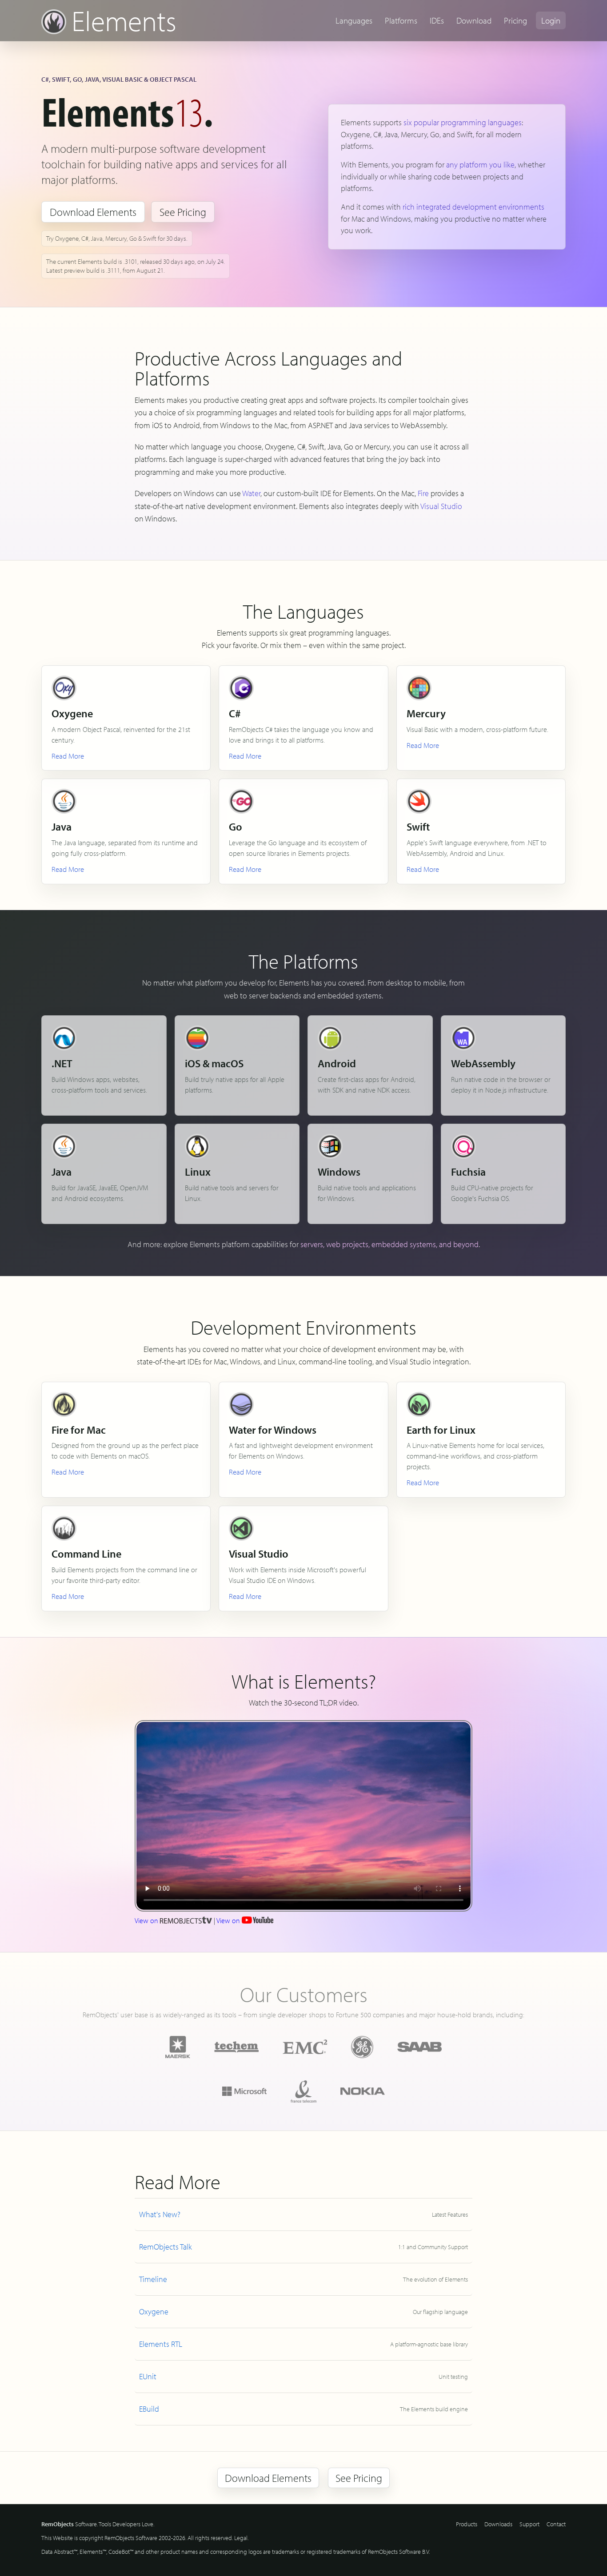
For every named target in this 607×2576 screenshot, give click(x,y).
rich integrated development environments (473, 207)
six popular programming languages (463, 122)
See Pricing (183, 212)
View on (147, 1920)
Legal (241, 2538)
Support (529, 2524)
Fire (423, 493)
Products (467, 2524)
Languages (354, 20)
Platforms (401, 20)
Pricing (515, 20)
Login (551, 20)
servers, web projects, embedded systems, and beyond (389, 1244)
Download (474, 20)
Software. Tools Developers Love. (98, 2524)
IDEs (437, 20)
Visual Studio (441, 506)
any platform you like (480, 165)
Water (251, 493)
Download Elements (93, 212)
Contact (556, 2524)
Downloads (498, 2524)
